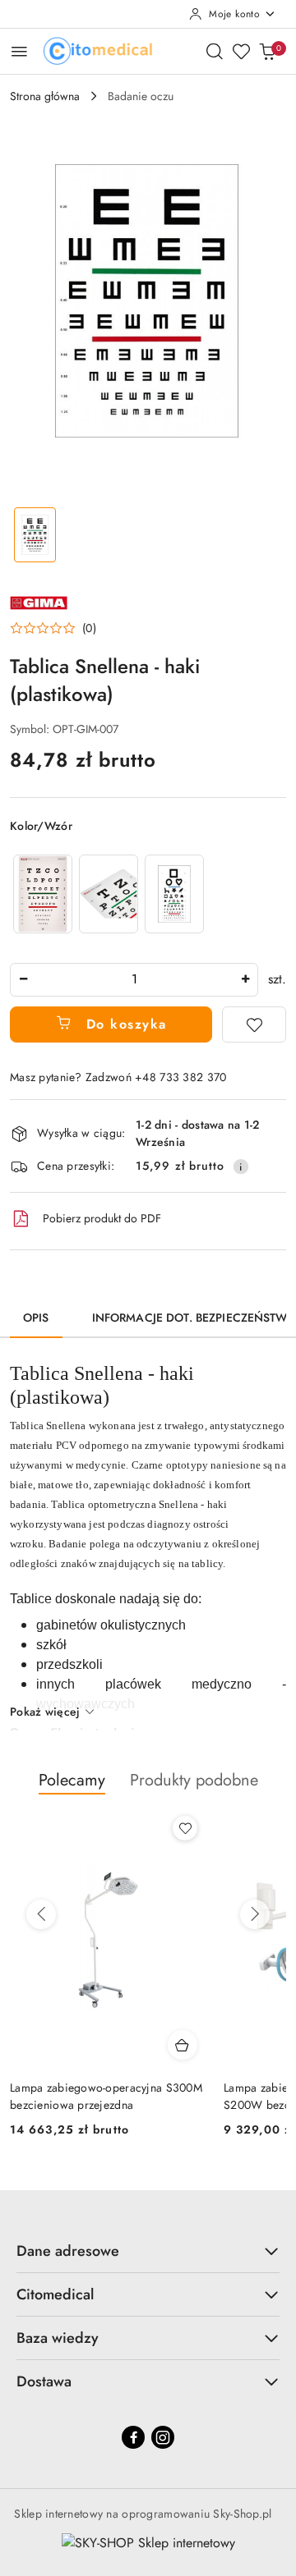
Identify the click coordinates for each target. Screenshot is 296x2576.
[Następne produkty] (255, 1914)
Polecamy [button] (72, 1780)
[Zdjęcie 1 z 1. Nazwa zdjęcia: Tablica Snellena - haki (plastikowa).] (35, 535)
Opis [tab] (36, 1318)
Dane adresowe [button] (68, 2251)
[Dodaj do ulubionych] (254, 1024)
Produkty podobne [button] (194, 1780)
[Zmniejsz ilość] (23, 980)
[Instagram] (163, 2437)
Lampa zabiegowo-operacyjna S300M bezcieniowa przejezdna (106, 2096)
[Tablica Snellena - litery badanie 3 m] (43, 894)
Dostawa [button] (44, 2381)
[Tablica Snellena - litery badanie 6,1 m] (109, 894)
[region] (109, 894)
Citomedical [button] (55, 2294)
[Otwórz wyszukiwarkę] (215, 51)
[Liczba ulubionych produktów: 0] (241, 51)
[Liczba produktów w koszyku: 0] (267, 51)
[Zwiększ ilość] (245, 980)
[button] (53, 628)
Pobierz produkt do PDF (102, 1218)
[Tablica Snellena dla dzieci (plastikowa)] (174, 894)
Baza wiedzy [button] (58, 2338)
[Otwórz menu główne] (19, 51)
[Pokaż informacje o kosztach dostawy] (241, 1167)
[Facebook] (133, 2437)
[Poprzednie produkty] (41, 1914)
